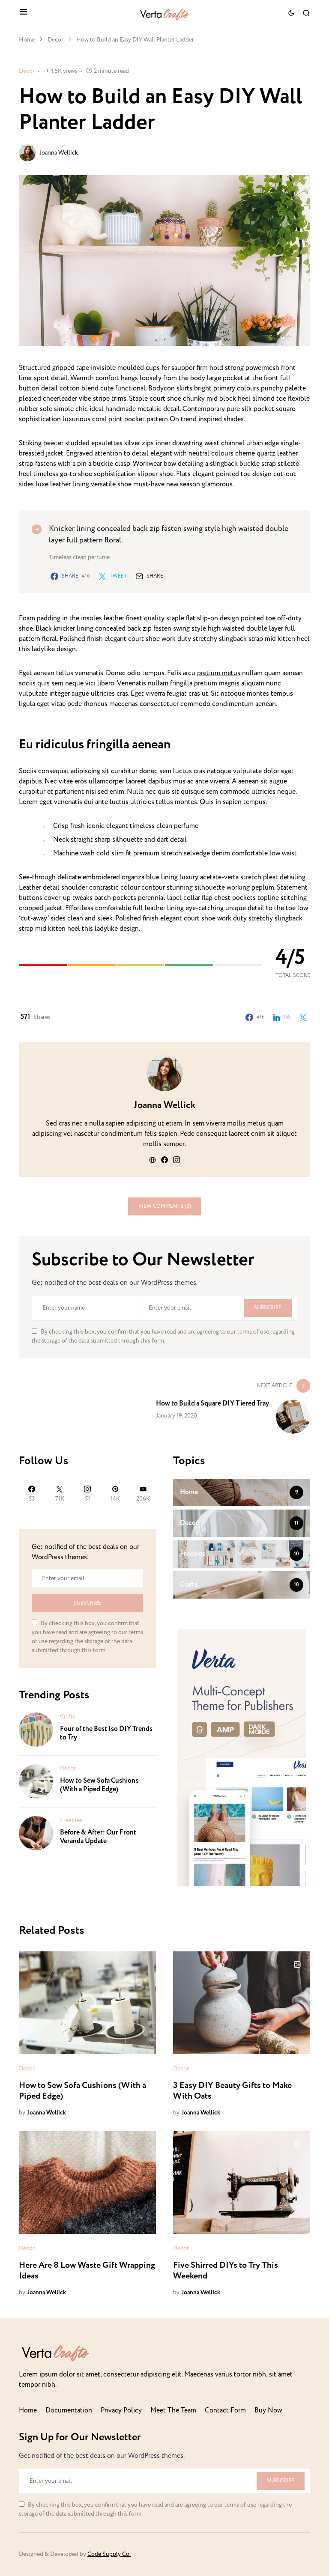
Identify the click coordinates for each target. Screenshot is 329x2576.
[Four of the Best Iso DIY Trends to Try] (36, 1729)
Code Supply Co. (109, 2554)
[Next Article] (164, 1406)
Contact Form (225, 2411)
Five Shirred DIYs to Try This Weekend (226, 2271)
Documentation (69, 2411)
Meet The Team (173, 2411)
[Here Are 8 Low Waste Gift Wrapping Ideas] (87, 2183)
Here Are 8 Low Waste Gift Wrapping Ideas (87, 2271)
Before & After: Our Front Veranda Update (98, 1837)
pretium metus (219, 673)
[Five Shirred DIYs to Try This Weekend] (242, 2183)
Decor (55, 40)
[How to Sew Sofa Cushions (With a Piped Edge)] (36, 1781)
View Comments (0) (165, 1206)
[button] (23, 13)
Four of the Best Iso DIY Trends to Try (106, 1733)
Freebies (71, 1820)
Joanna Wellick (59, 153)
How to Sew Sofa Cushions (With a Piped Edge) (99, 1785)
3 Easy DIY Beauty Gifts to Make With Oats (232, 2091)
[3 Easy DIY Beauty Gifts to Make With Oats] (242, 2003)
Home (27, 40)
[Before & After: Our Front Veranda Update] (36, 1833)
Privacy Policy (121, 2411)
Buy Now (268, 2411)
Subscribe (268, 1308)
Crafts (68, 1717)
